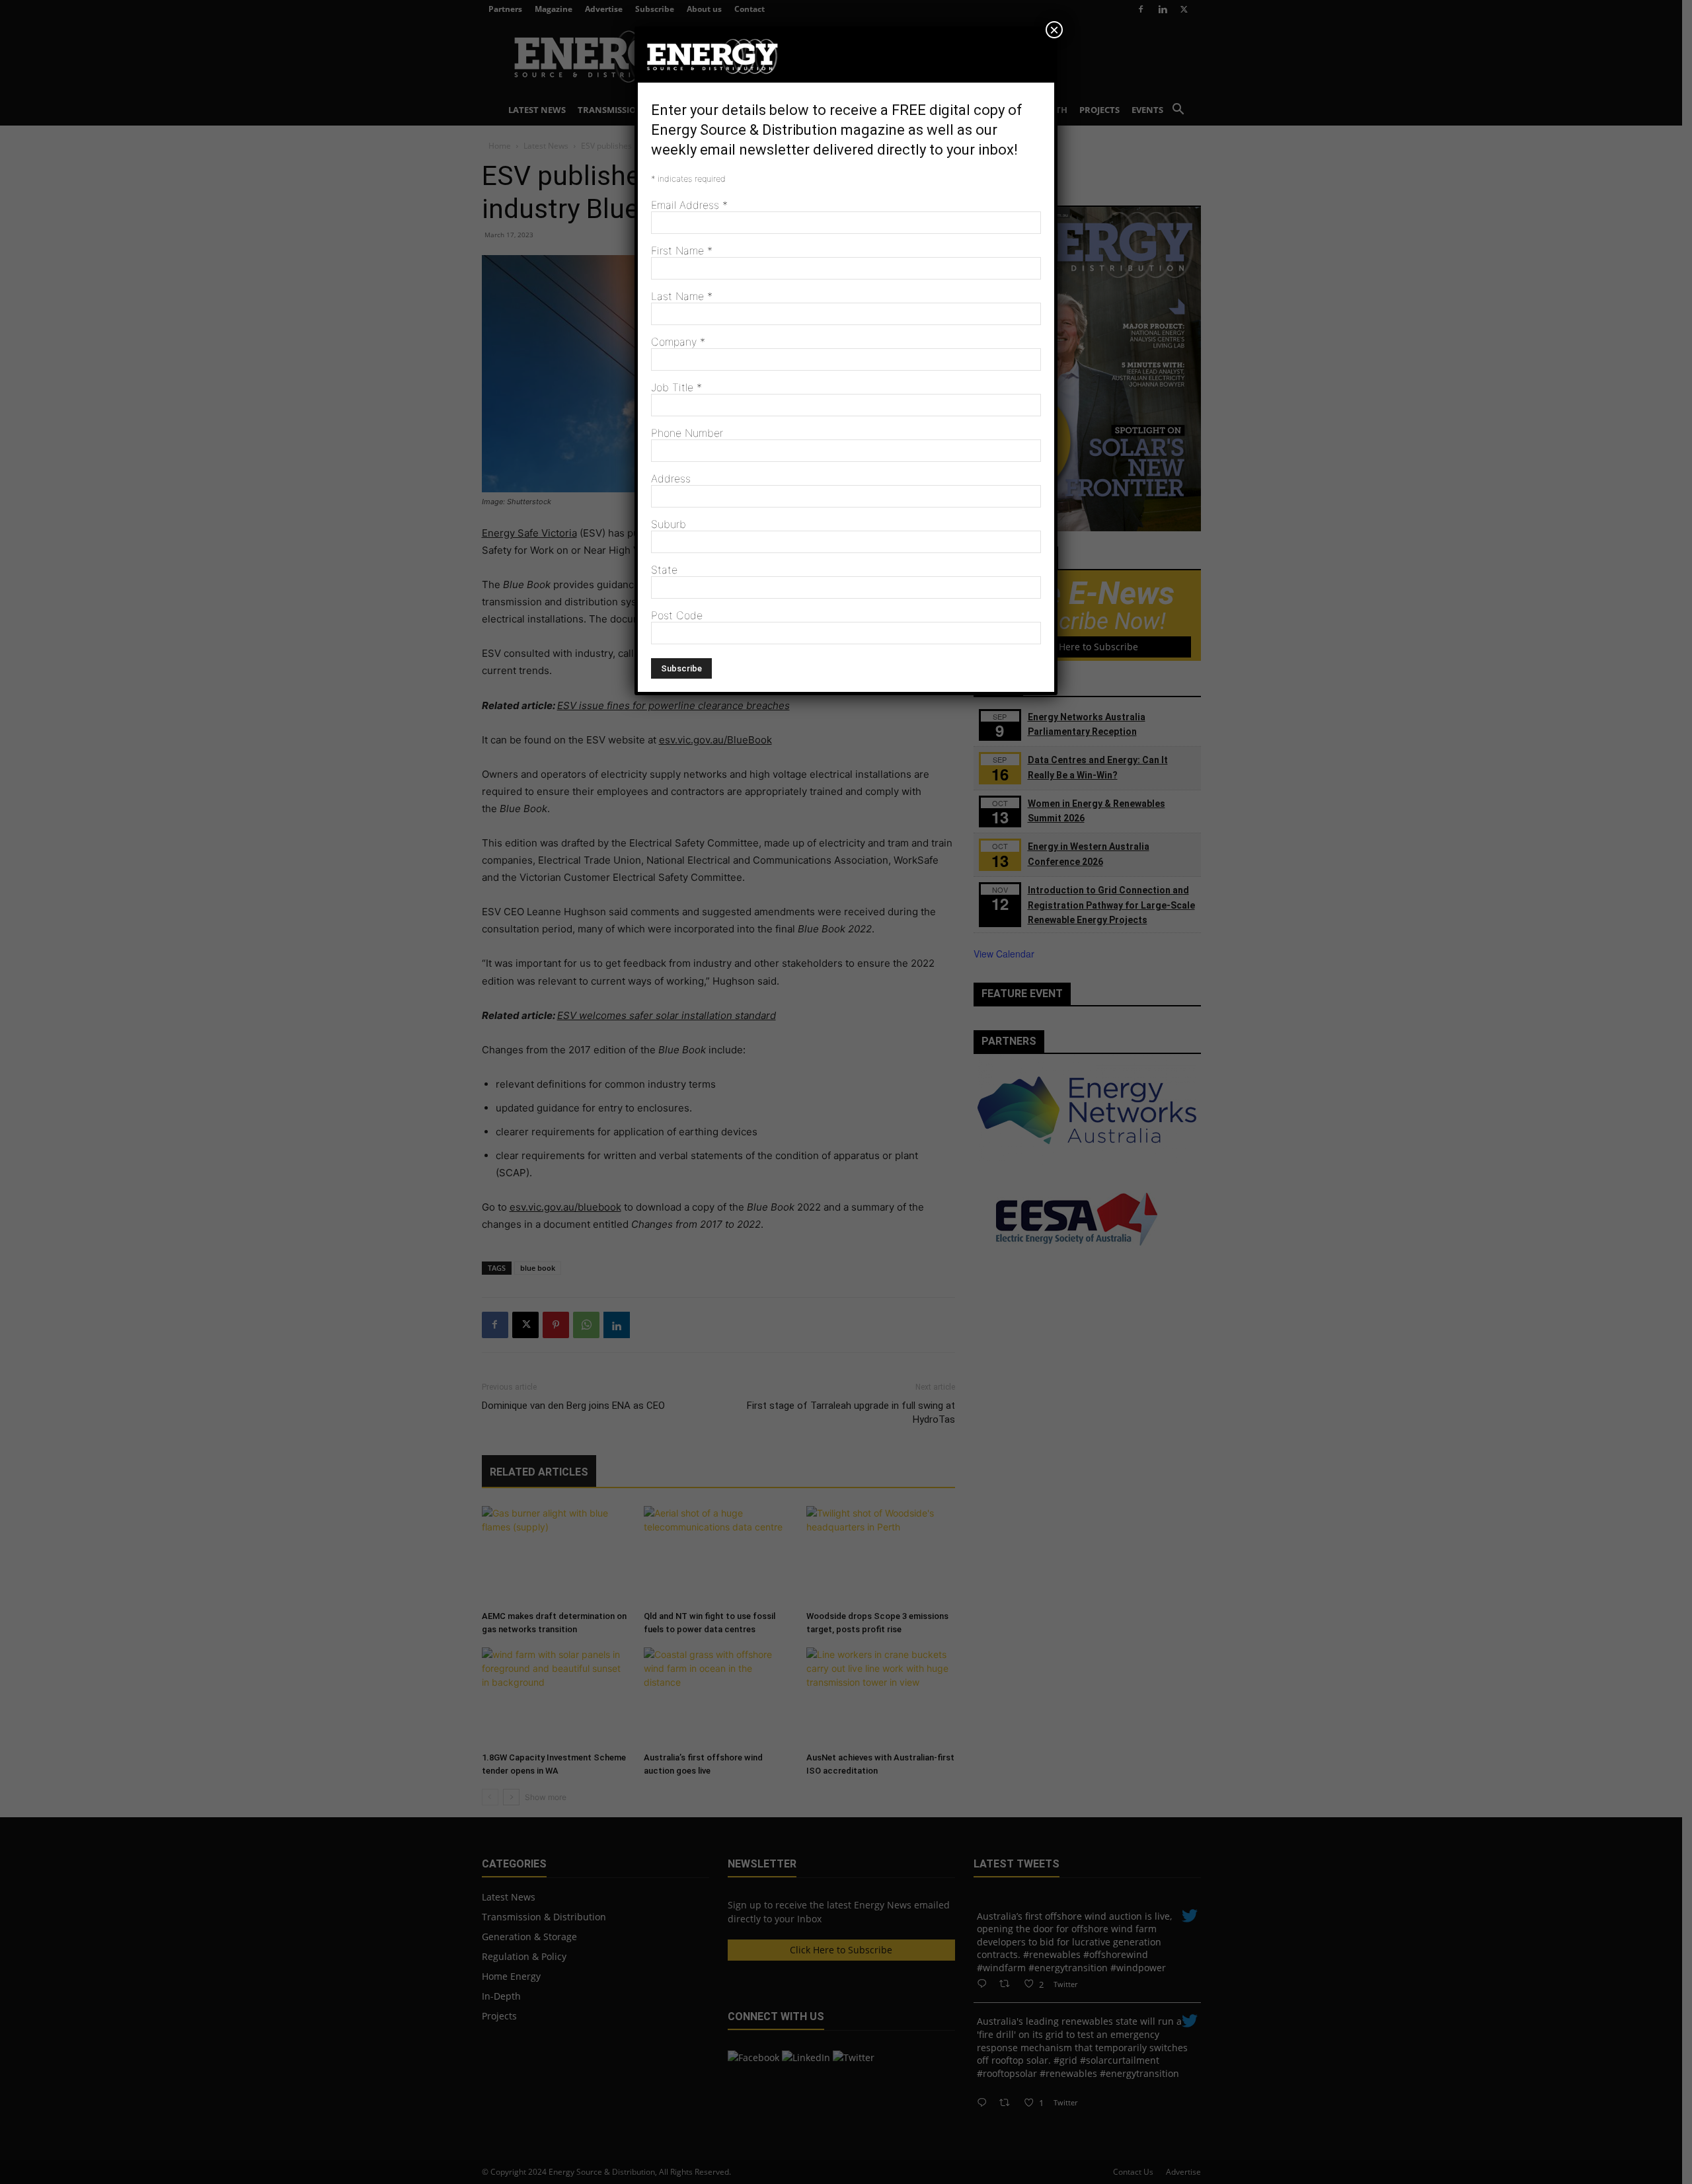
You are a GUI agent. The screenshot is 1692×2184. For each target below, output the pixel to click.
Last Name (682, 296)
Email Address (689, 205)
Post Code (677, 615)
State (664, 570)
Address (671, 478)
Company (678, 342)
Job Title (676, 387)
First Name (682, 250)
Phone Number (687, 433)
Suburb (669, 524)
